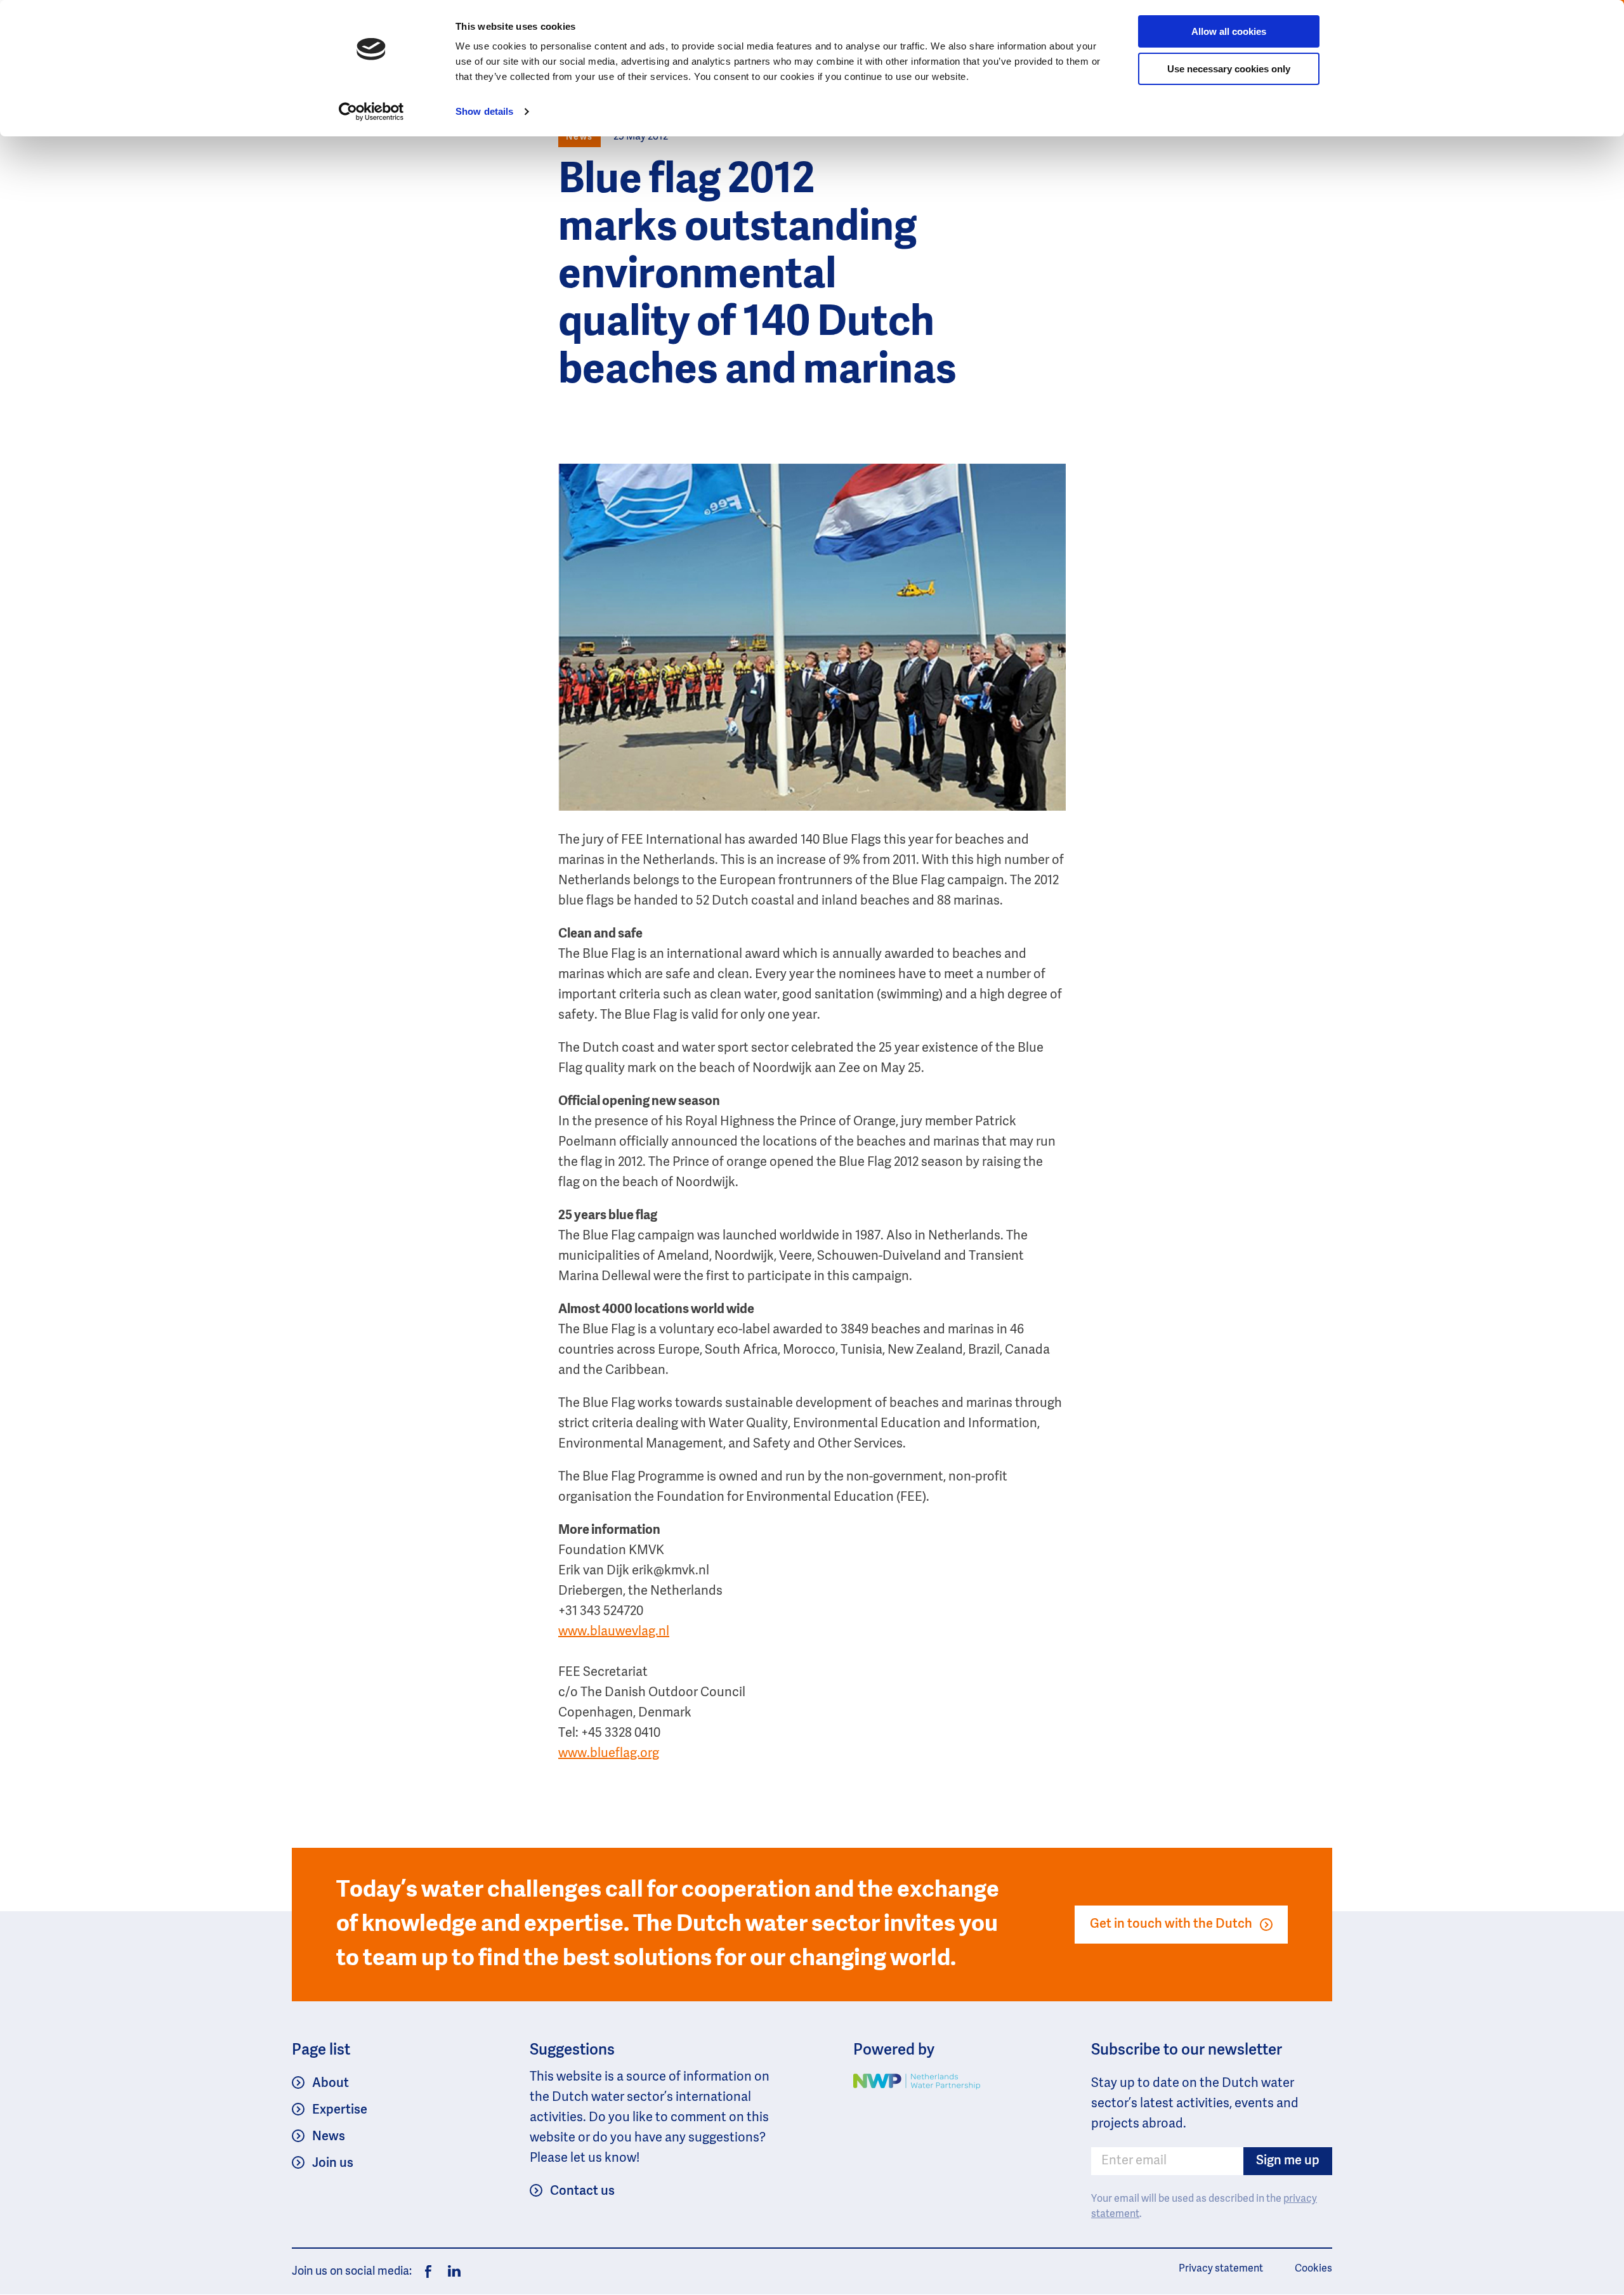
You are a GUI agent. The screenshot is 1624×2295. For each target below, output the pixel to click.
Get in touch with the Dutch (1171, 1925)
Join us (333, 2164)
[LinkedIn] (451, 2272)
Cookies (1313, 2269)
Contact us (582, 2192)
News (329, 2137)
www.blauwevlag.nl (614, 1632)
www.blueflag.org (609, 1754)
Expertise (340, 2110)
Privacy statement (1221, 2269)
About (331, 2084)
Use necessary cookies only (1229, 69)
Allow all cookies (1229, 31)
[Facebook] (428, 2272)
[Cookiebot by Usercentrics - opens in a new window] (371, 112)
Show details (484, 111)
